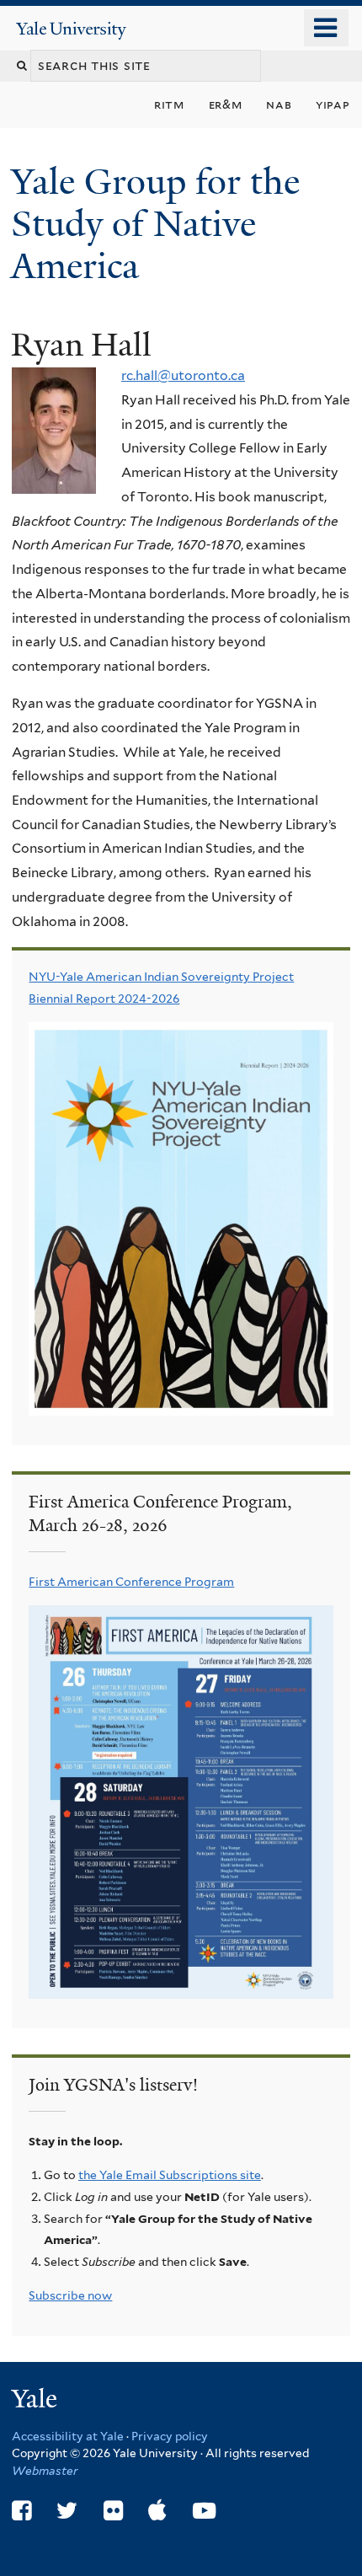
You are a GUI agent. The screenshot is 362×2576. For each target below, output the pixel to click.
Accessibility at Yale (68, 2436)
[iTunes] (157, 2511)
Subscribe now (70, 2295)
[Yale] (36, 2401)
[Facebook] (21, 2511)
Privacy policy (170, 2436)
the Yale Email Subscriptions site (170, 2175)
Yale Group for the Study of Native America (155, 224)
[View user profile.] (54, 482)
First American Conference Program (131, 1582)
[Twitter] (67, 2511)
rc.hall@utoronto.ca (183, 375)
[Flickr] (113, 2511)
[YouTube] (204, 2511)
